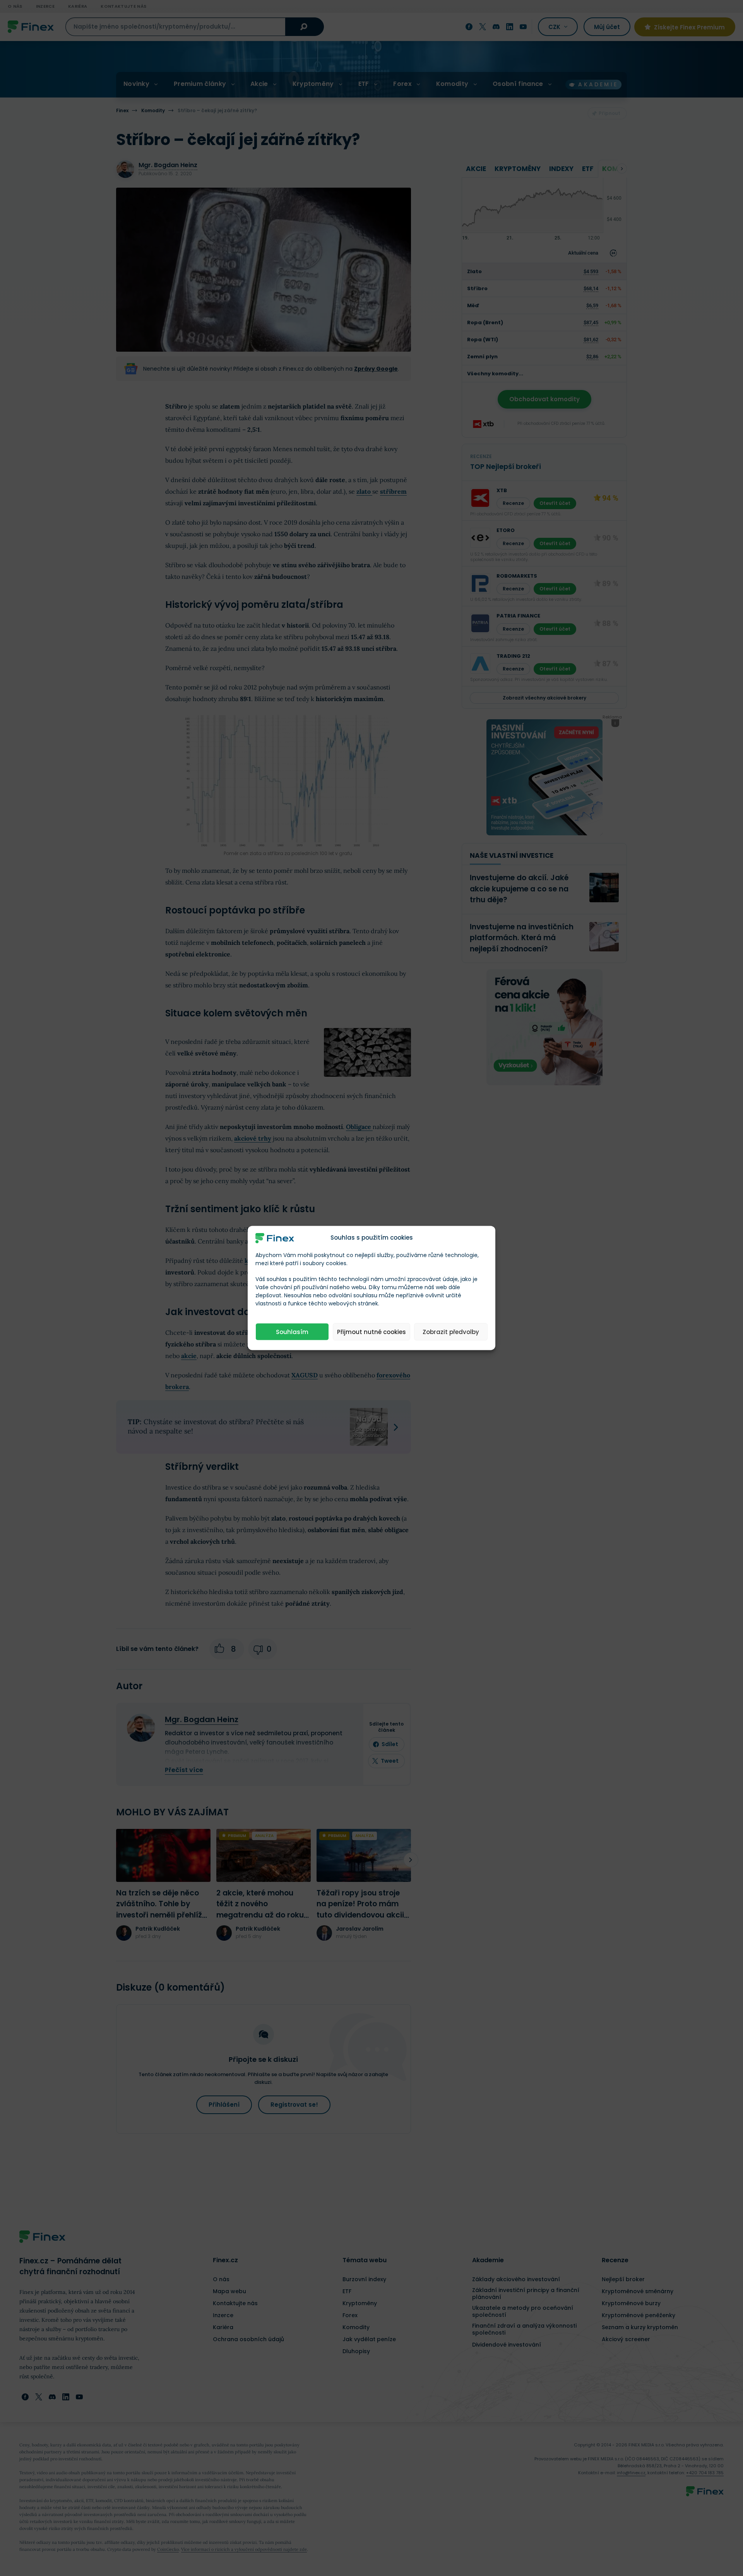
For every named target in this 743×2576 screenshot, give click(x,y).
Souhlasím (292, 1332)
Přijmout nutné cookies (371, 1332)
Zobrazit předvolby (451, 1332)
